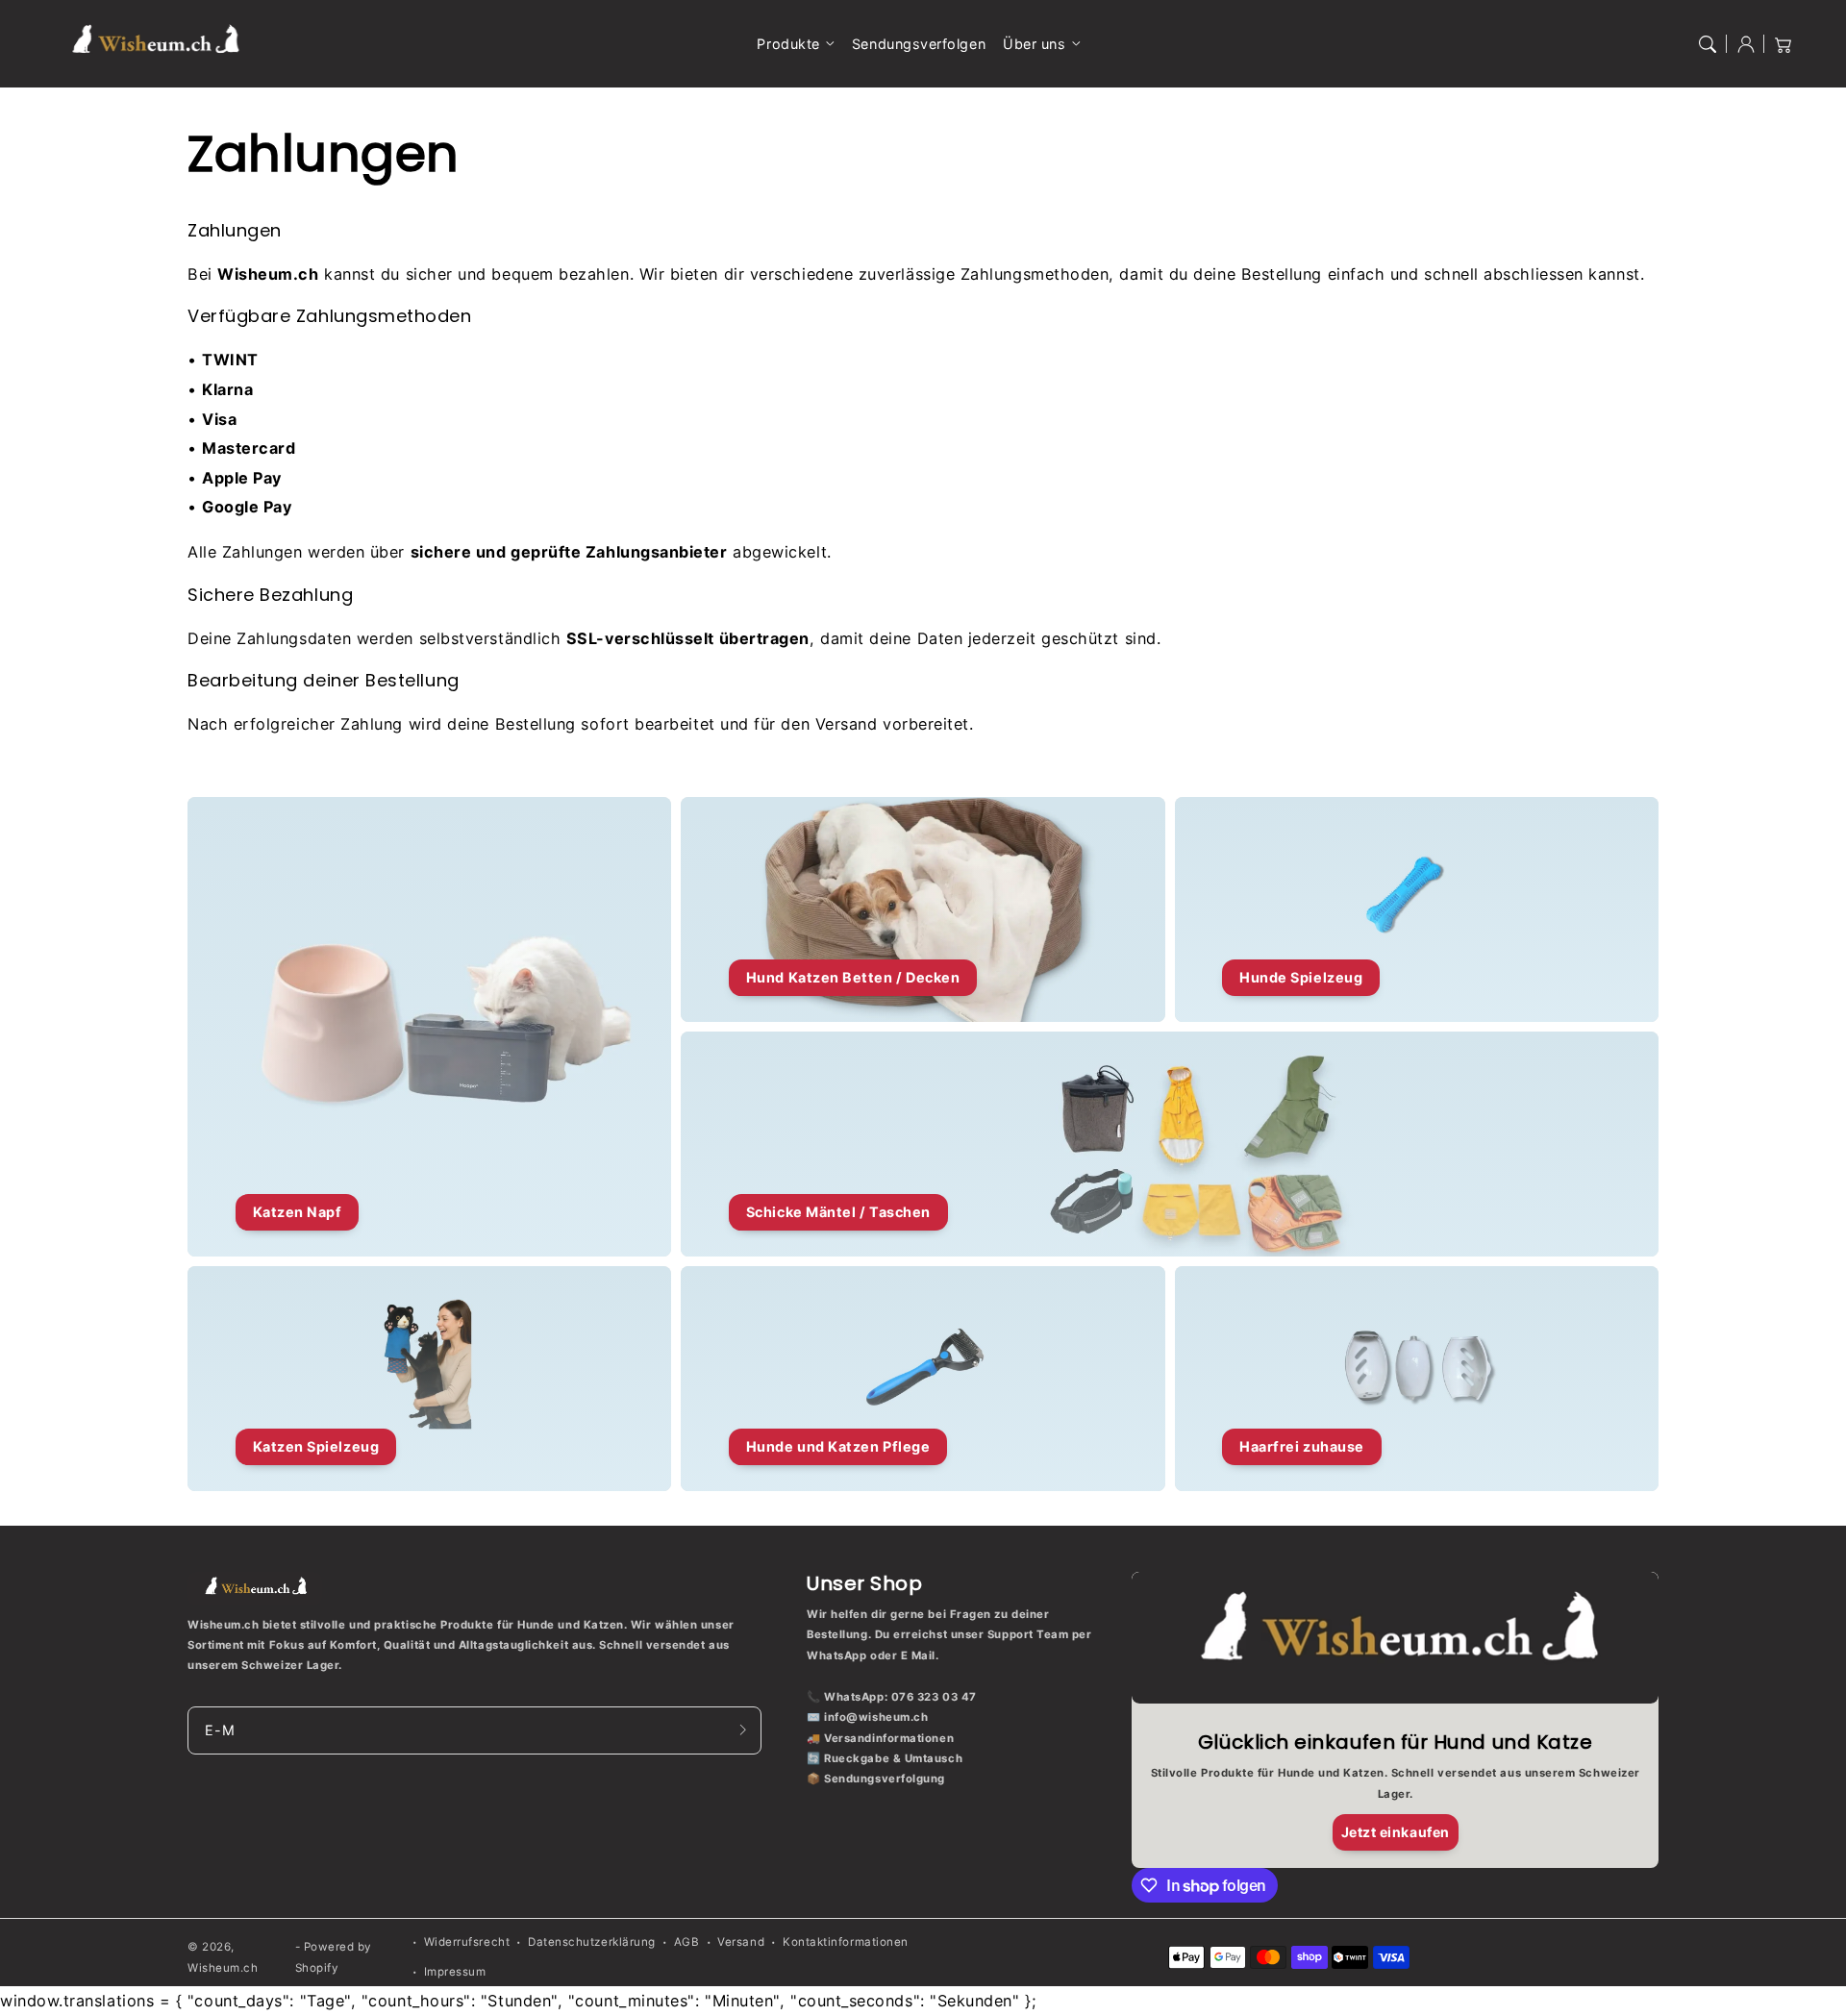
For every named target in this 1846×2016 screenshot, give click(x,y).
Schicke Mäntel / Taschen (838, 1212)
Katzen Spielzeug (316, 1446)
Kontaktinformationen (846, 1942)
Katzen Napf (298, 1212)
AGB (687, 1942)
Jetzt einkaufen (1396, 1832)
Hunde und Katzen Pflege (838, 1446)
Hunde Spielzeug (1301, 977)
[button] (1708, 44)
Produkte (788, 44)
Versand (741, 1942)
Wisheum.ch (223, 1968)
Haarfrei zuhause (1302, 1446)
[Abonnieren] (743, 1730)
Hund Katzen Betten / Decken (853, 977)
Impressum (455, 1972)
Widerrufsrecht (467, 1942)
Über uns (1034, 44)
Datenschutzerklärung (592, 1942)
